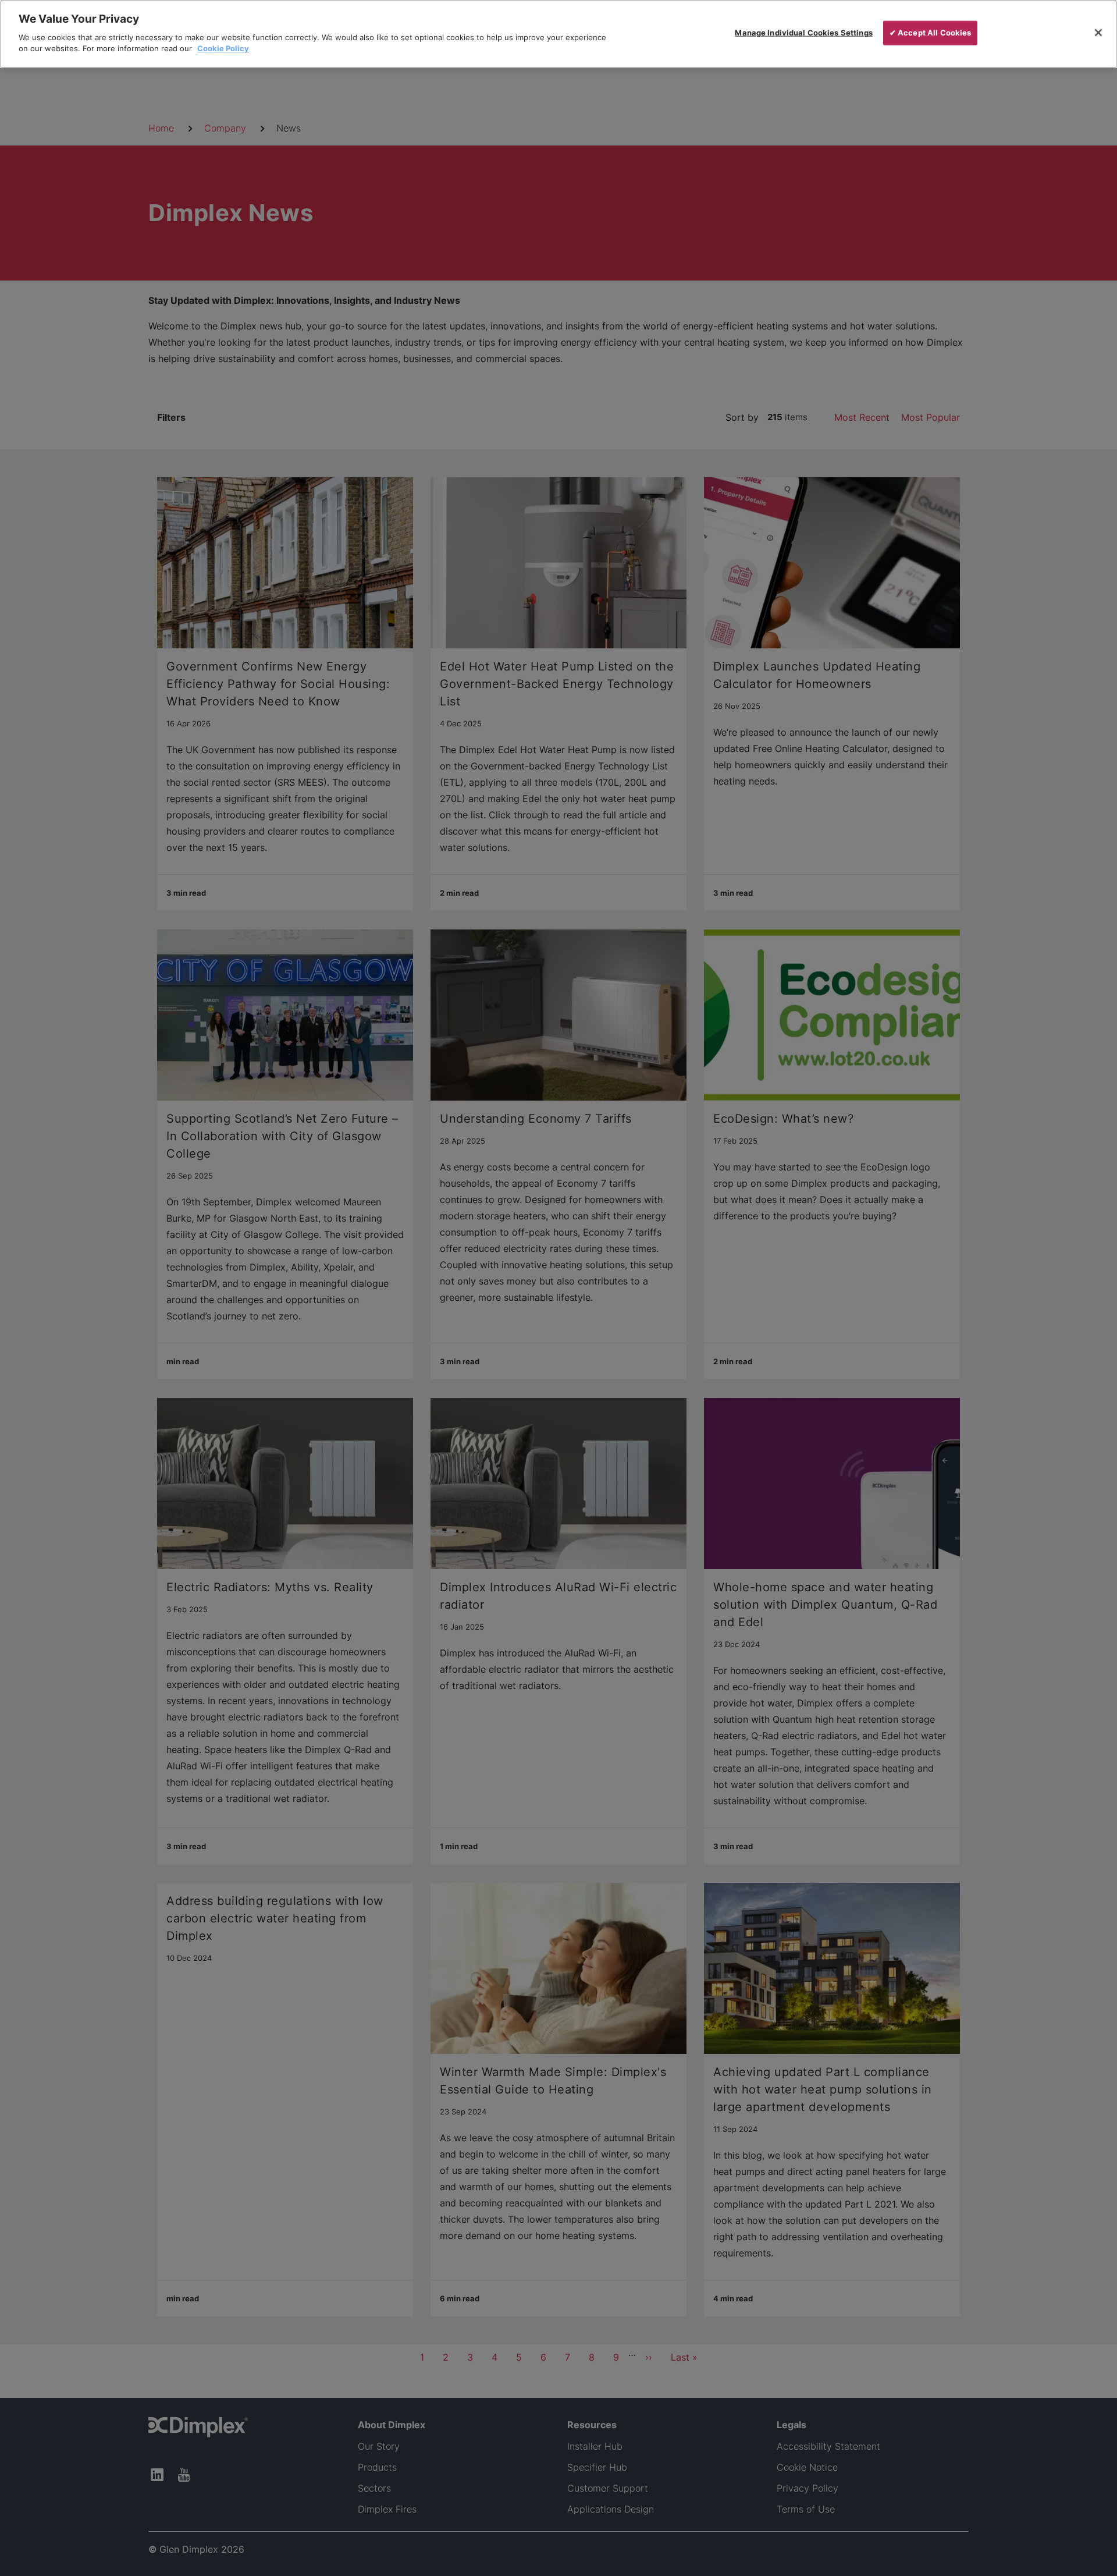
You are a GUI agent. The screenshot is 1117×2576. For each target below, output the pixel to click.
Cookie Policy (223, 48)
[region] (558, 34)
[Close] (1098, 33)
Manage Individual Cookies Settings (803, 33)
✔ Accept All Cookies (931, 33)
